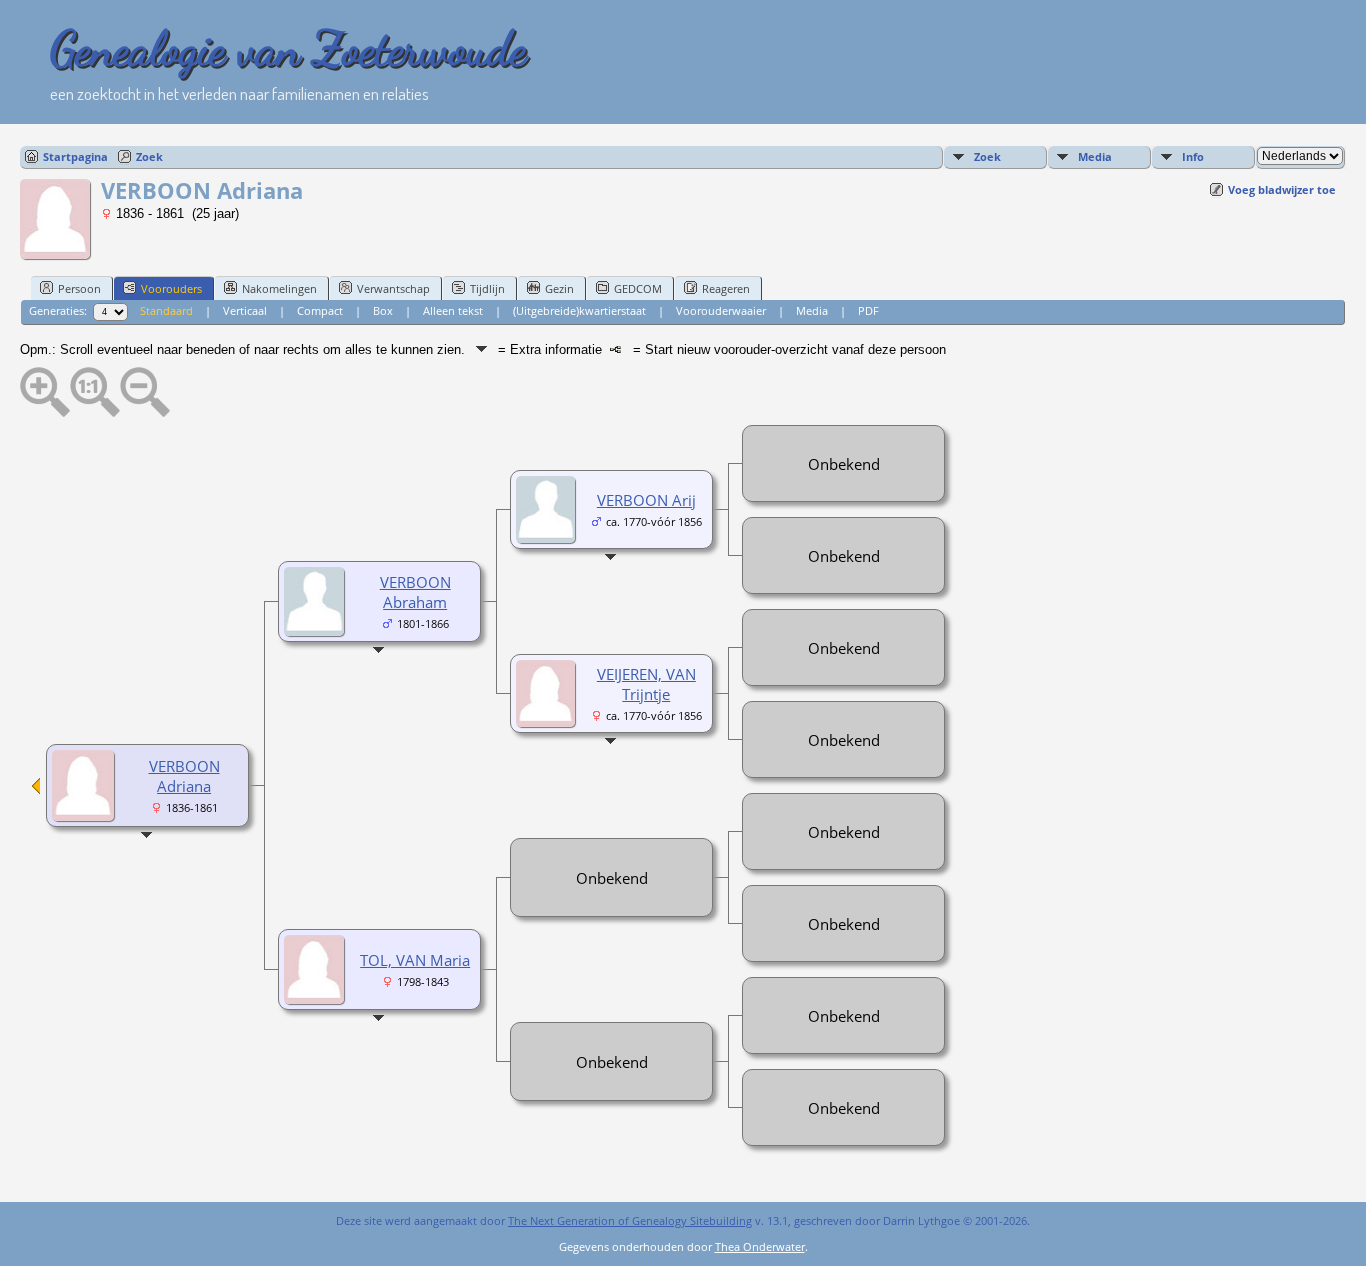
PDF (868, 310)
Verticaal (245, 310)
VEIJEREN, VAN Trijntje (646, 684)
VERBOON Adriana (184, 776)
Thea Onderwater (760, 1246)
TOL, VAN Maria (415, 960)
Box (383, 310)
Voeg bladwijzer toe (1282, 189)
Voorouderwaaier (721, 310)
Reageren (726, 288)
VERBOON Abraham (415, 592)
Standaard (166, 310)
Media (1095, 156)
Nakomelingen (279, 288)
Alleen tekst (453, 310)
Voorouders (171, 288)
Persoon (79, 288)
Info (1193, 156)
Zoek (149, 156)
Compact (320, 310)
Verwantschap (393, 288)
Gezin (559, 288)
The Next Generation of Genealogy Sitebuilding (630, 1220)
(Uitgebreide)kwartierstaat (579, 310)
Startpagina (75, 156)
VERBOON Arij (646, 500)
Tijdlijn (487, 288)
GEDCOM (638, 288)
